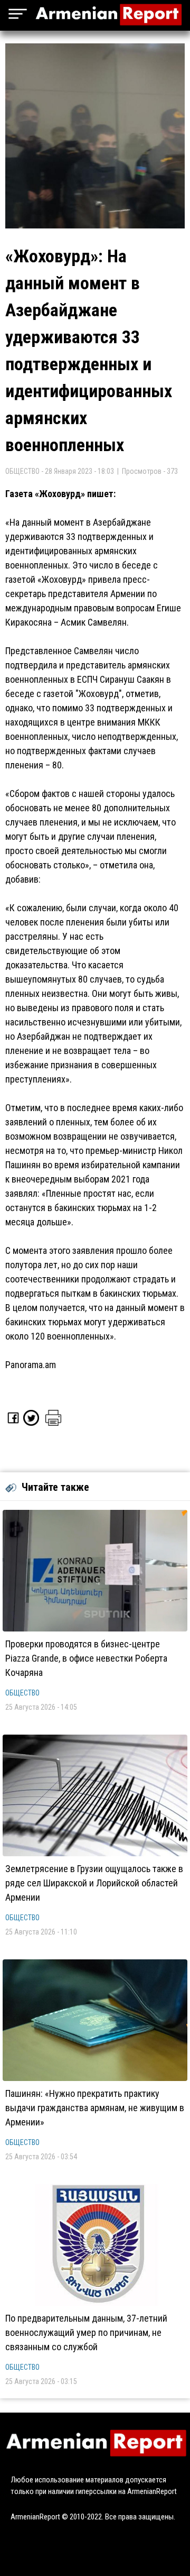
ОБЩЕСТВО (22, 1693)
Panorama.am (31, 1365)
